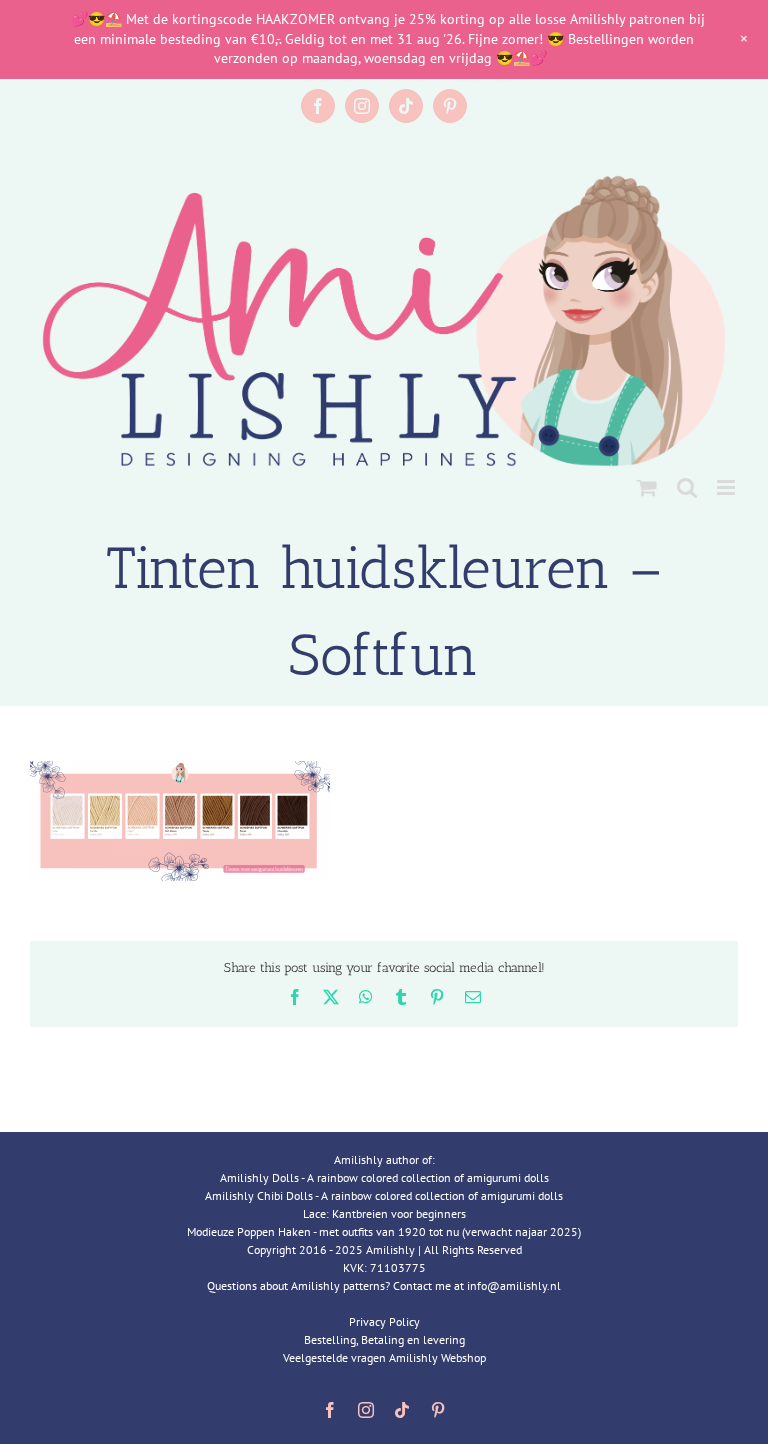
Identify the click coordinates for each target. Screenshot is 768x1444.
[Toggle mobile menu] (727, 487)
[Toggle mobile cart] (647, 487)
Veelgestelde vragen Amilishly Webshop (384, 1357)
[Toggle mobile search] (687, 487)
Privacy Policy (384, 1321)
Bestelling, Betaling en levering (384, 1339)
